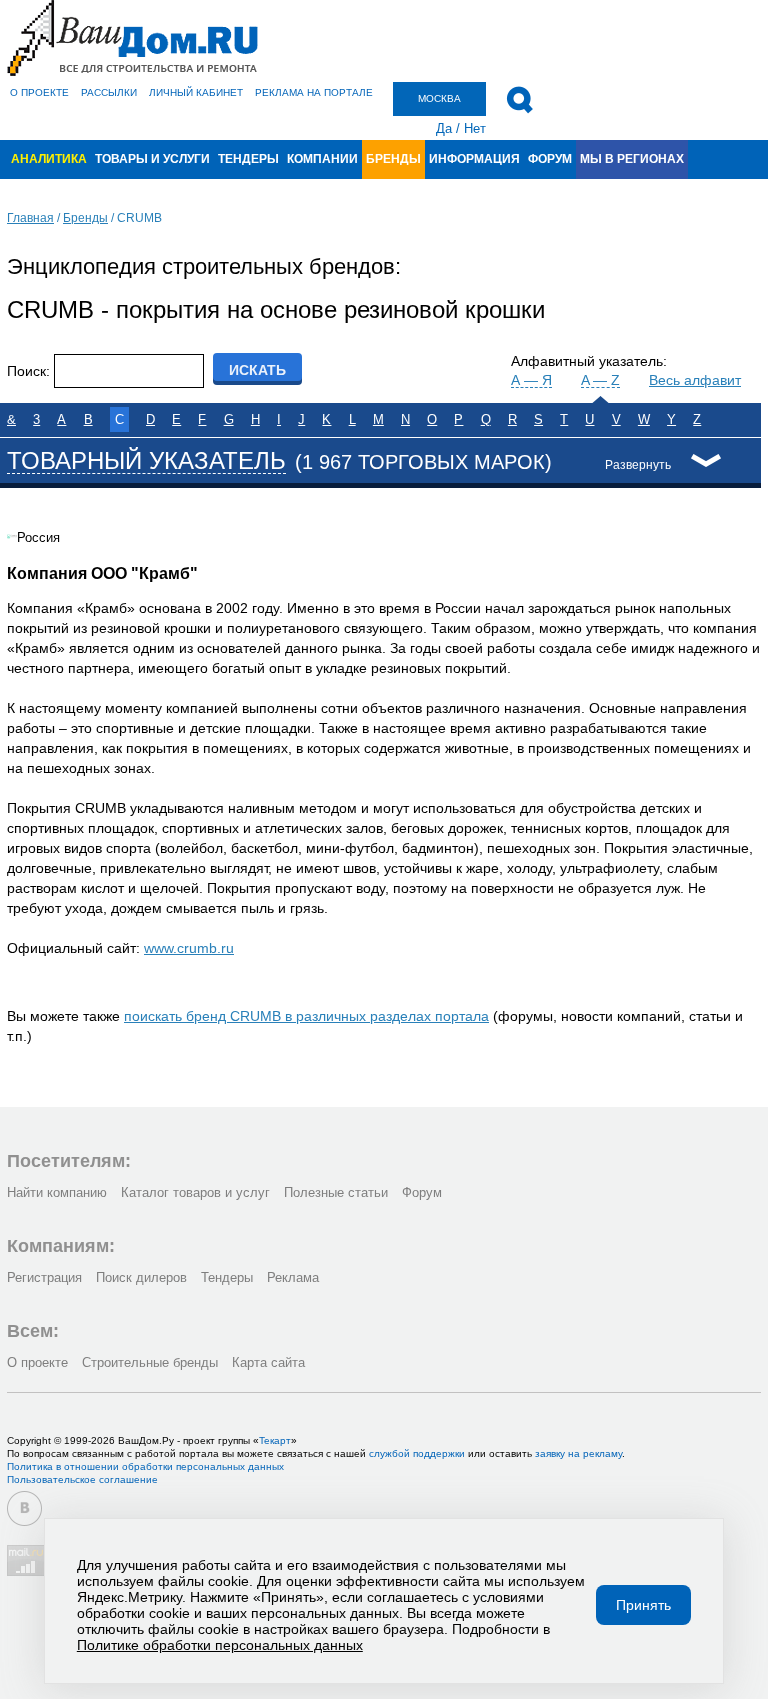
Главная (30, 218)
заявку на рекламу (578, 1453)
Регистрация (44, 1277)
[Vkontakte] (24, 1508)
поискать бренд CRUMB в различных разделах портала (306, 1016)
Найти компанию (57, 1192)
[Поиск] (519, 100)
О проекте (39, 92)
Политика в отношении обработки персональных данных (145, 1466)
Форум (550, 159)
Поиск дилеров (141, 1277)
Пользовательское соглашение (82, 1479)
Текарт (275, 1440)
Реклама (293, 1277)
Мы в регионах (632, 159)
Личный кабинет (196, 92)
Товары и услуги (152, 159)
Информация (474, 159)
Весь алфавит (695, 380)
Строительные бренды (150, 1362)
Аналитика (49, 159)
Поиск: (28, 371)
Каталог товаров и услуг (195, 1192)
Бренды (393, 159)
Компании (322, 159)
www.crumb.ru (189, 948)
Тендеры (248, 159)
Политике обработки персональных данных (220, 1645)
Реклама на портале (314, 92)
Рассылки (109, 92)
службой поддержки (417, 1453)
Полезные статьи (336, 1192)
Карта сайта (268, 1362)
